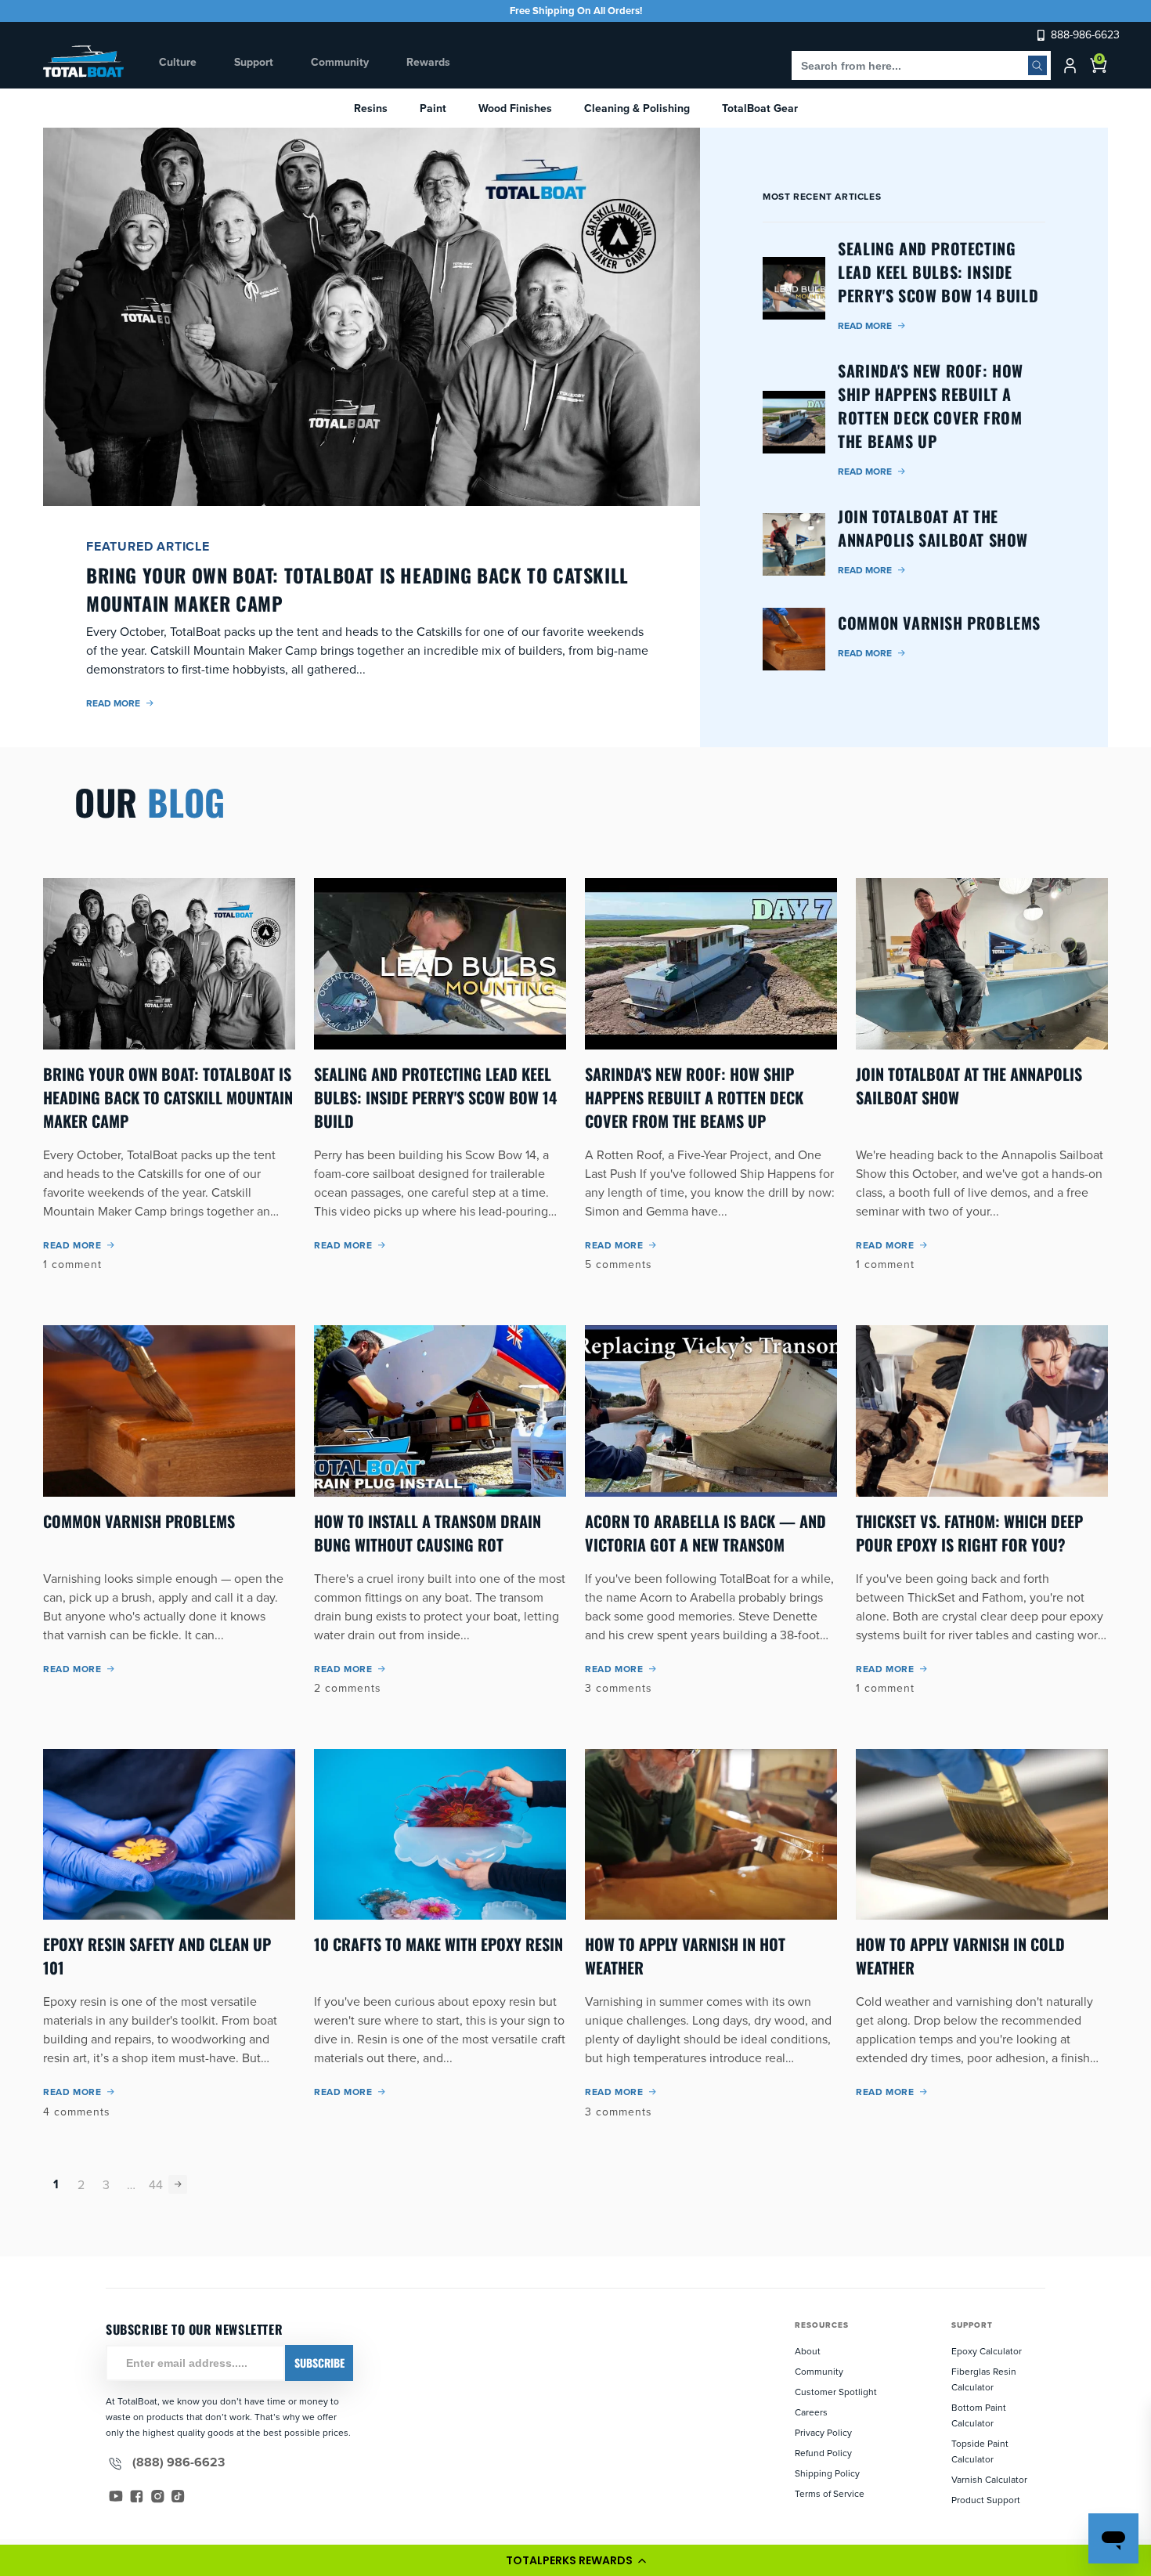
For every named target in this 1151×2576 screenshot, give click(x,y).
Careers (811, 2412)
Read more (113, 703)
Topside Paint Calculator (980, 2451)
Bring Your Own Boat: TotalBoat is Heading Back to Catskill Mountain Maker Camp (168, 1097)
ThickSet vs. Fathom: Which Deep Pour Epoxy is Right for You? (969, 1533)
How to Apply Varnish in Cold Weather (960, 1956)
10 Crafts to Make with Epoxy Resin (438, 1944)
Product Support (986, 2500)
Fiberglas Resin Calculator (984, 2379)
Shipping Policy (827, 2473)
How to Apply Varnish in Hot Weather (685, 1956)
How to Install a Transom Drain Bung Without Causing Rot (428, 1533)
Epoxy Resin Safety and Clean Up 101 (157, 1956)
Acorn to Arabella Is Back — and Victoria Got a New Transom (705, 1533)
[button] (575, 2560)
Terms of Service (830, 2493)
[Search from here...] (1037, 65)
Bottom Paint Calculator (979, 2415)
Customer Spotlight (836, 2392)
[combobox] (921, 65)
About (808, 2351)
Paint (433, 108)
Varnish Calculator (989, 2479)
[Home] (84, 61)
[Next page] (178, 2184)
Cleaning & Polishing (637, 108)
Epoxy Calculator (987, 2351)
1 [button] (56, 2184)
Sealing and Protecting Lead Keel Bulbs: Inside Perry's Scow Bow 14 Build (435, 1097)
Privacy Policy (823, 2432)
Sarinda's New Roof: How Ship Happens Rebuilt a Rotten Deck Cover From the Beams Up (694, 1097)
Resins (371, 108)
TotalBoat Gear (760, 108)
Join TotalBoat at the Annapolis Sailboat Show (969, 1086)
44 (156, 2184)
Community (819, 2371)
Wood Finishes (515, 108)
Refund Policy (823, 2453)
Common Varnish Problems (139, 1521)
